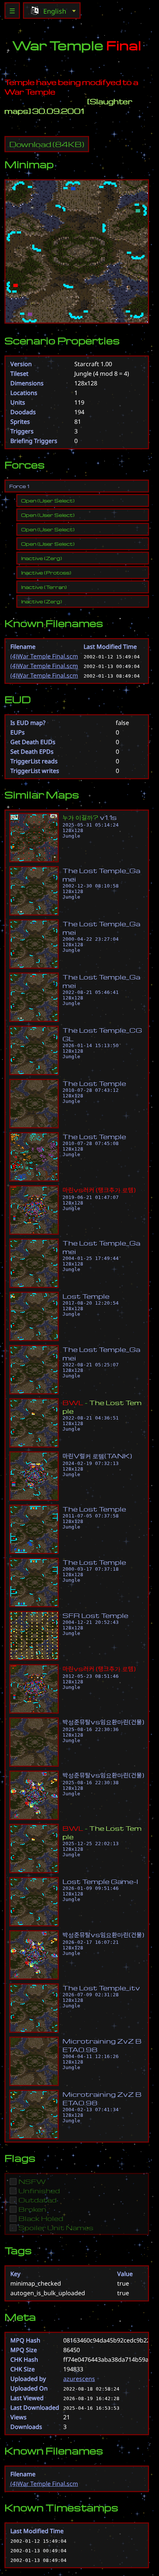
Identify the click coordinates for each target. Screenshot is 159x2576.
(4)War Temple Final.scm (44, 656)
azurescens (79, 2379)
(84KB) (47, 144)
